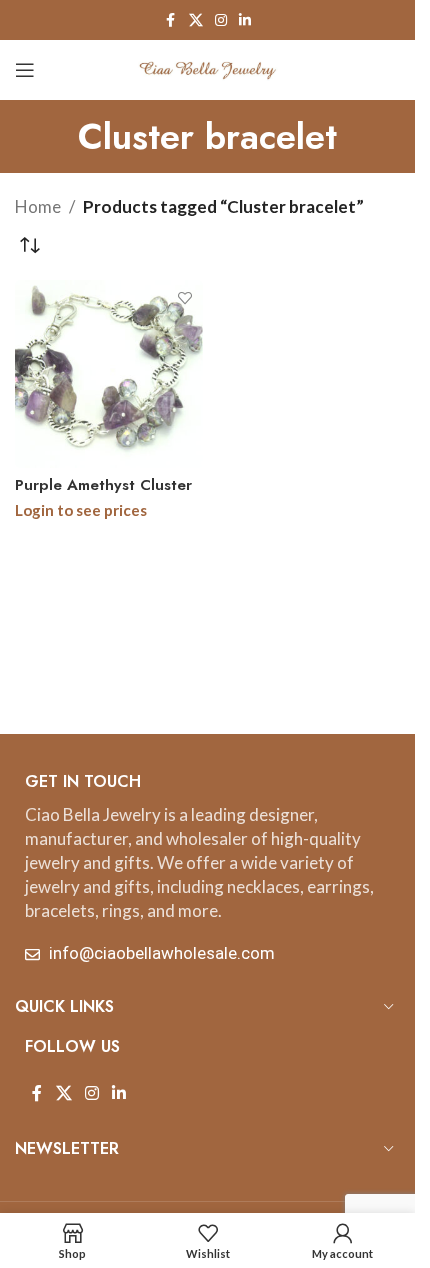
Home (38, 206)
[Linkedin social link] (245, 20)
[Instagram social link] (221, 20)
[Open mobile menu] (25, 70)
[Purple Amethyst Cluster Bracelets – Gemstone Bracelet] (109, 374)
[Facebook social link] (171, 20)
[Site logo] (208, 67)
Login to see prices (81, 510)
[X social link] (196, 20)
